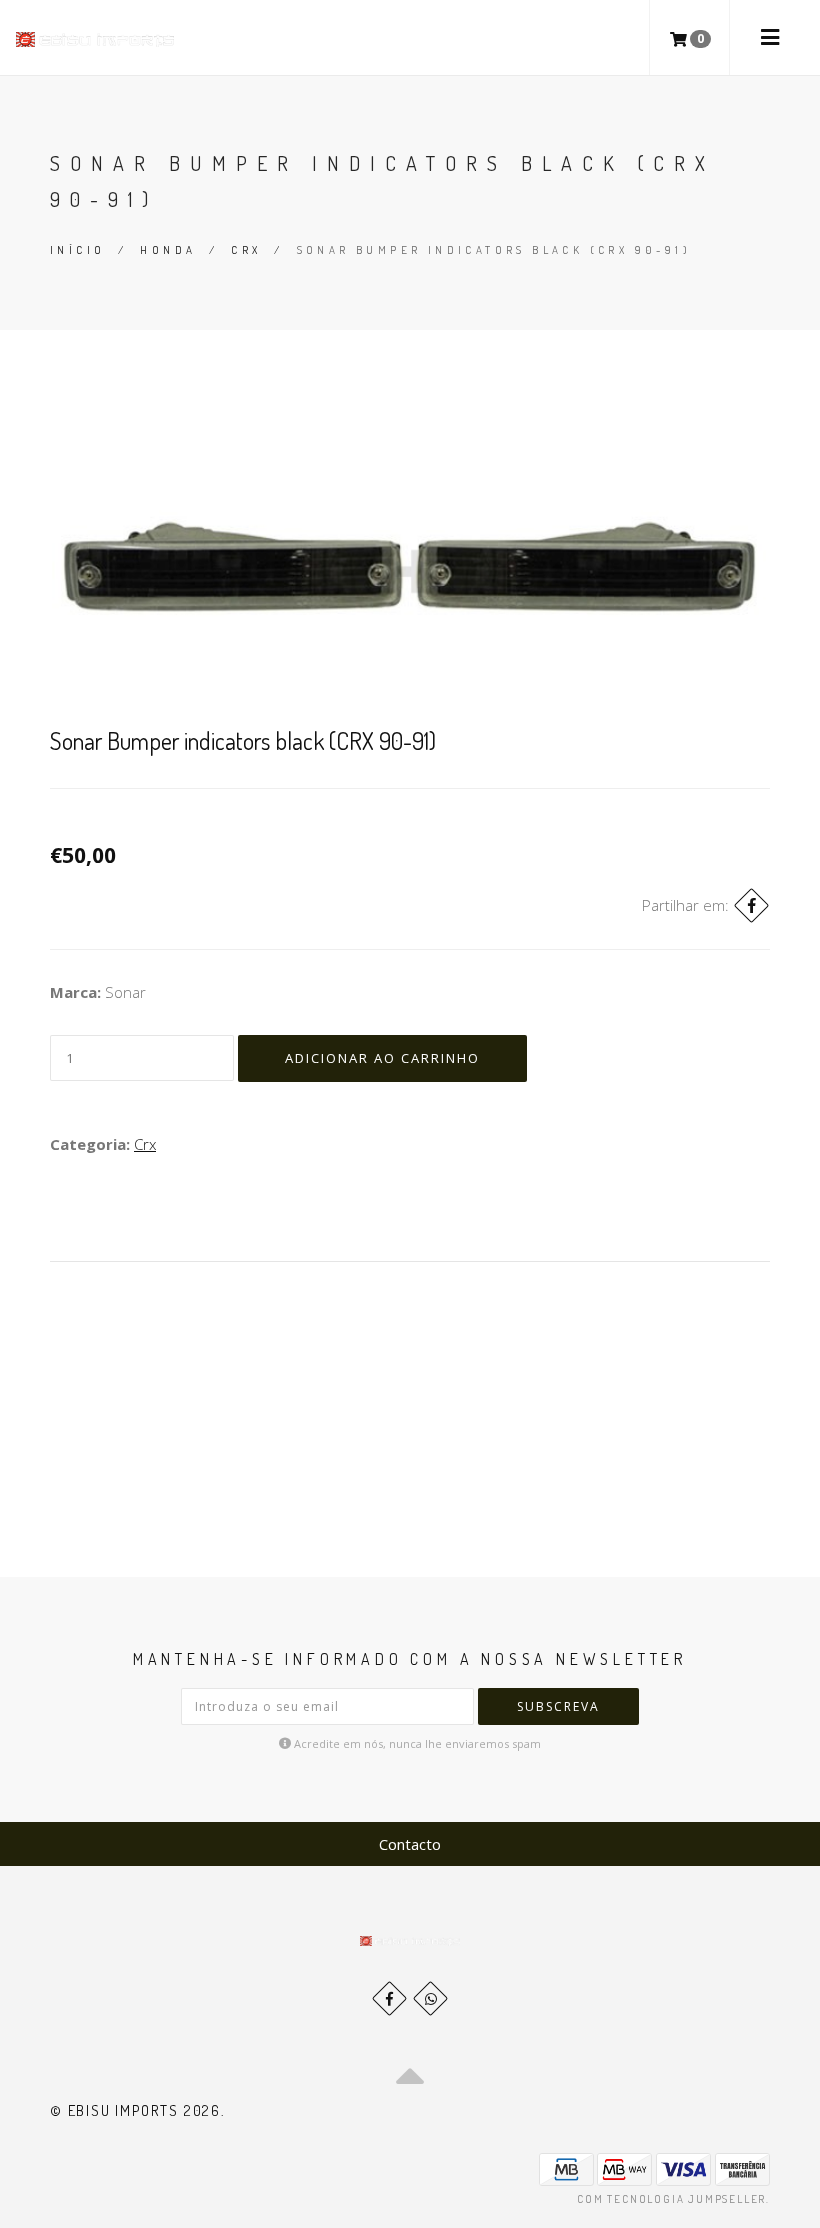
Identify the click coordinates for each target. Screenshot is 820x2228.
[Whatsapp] (430, 1998)
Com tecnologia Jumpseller (671, 2199)
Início (77, 250)
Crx (246, 250)
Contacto (410, 1844)
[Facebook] (751, 905)
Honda (168, 250)
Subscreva (558, 1706)
